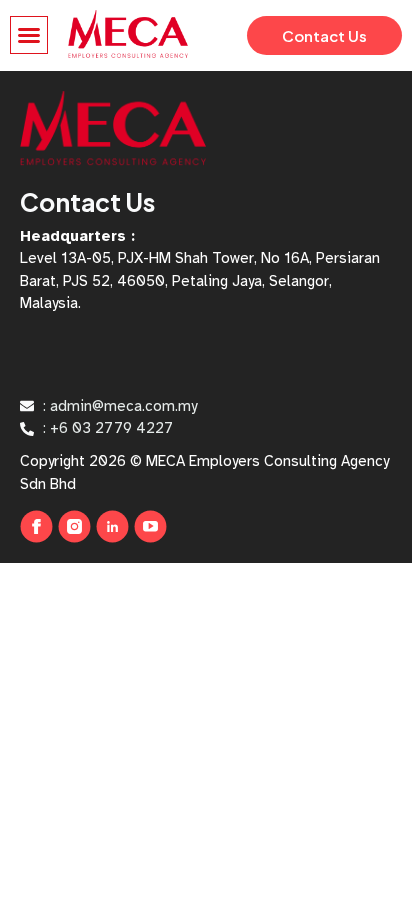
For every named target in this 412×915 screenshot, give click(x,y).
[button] (29, 35)
